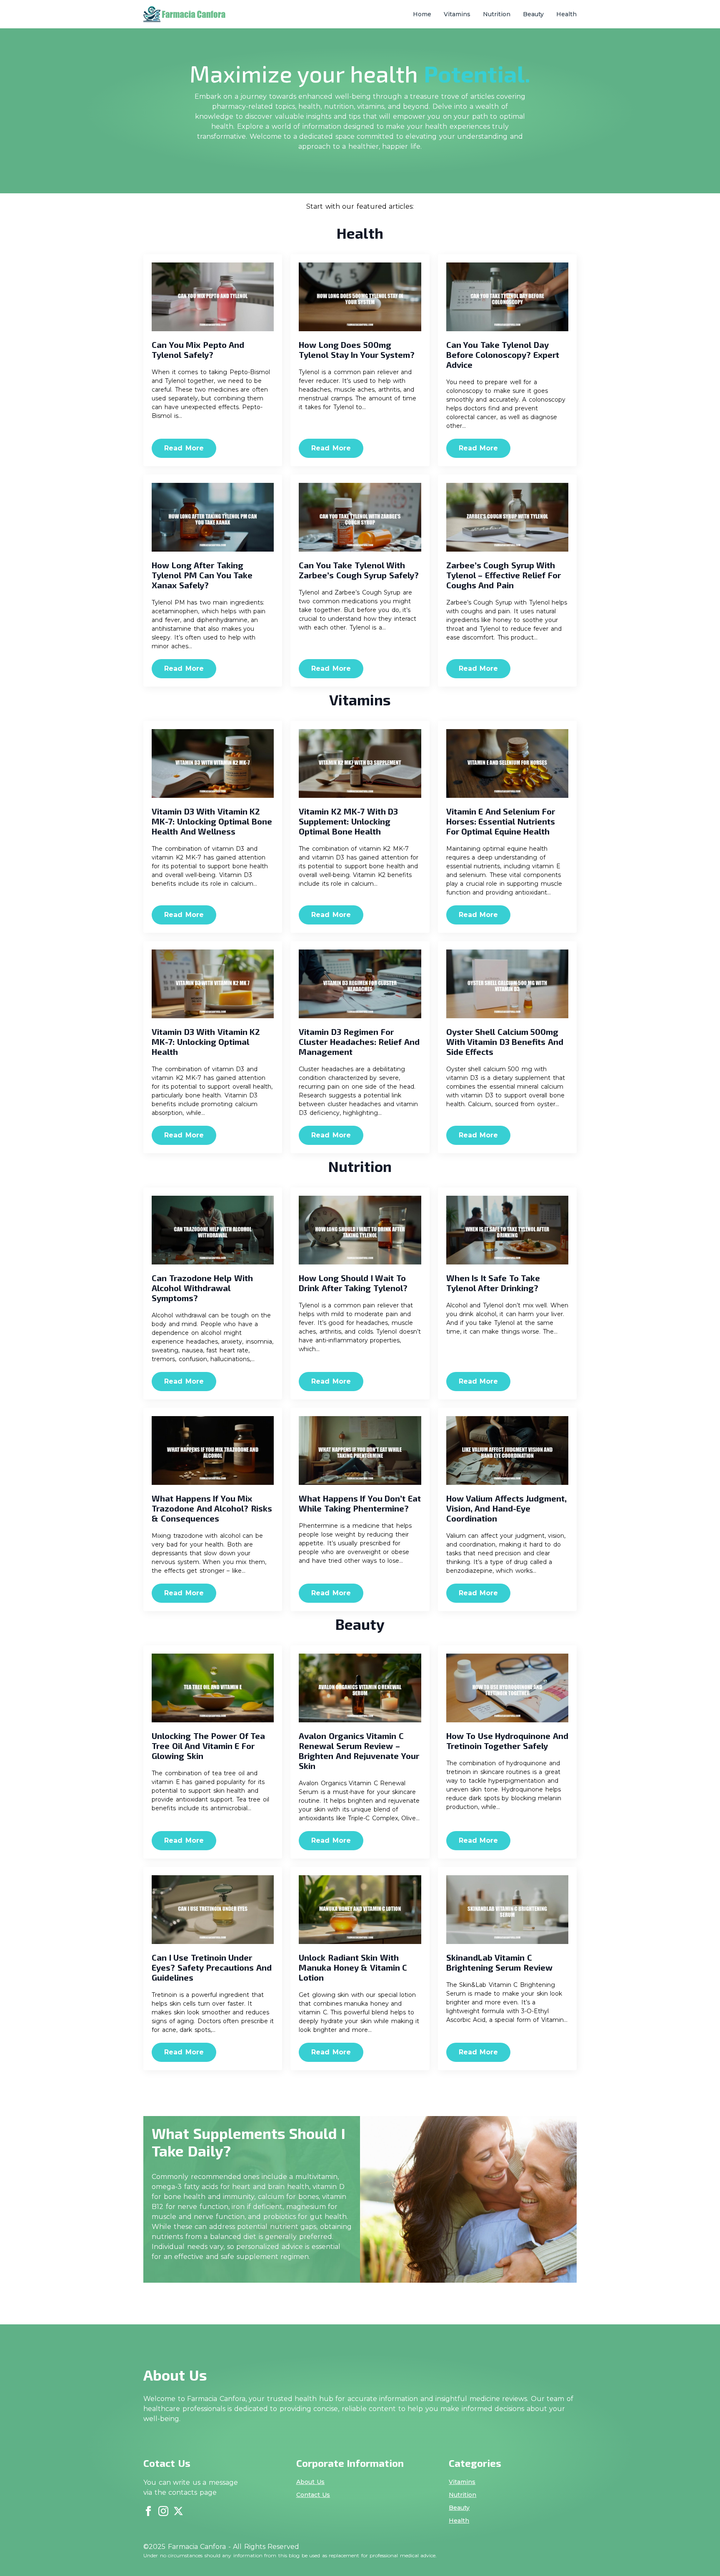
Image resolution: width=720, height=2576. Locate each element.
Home (422, 14)
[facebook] (148, 2511)
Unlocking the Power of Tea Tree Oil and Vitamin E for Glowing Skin (208, 1746)
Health (566, 14)
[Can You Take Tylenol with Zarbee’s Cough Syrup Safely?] (360, 517)
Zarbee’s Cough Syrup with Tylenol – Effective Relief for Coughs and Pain (504, 575)
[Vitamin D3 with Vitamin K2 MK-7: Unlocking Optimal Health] (213, 984)
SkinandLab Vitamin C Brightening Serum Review (499, 1962)
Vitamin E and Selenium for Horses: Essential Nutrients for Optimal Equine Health (501, 821)
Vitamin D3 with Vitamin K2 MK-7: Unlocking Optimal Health (206, 1042)
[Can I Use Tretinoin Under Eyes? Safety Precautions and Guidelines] (213, 1910)
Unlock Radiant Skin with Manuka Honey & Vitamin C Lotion (353, 1967)
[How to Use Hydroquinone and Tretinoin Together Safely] (507, 1688)
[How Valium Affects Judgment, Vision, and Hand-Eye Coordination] (507, 1450)
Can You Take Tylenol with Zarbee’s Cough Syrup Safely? (359, 570)
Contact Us (313, 2495)
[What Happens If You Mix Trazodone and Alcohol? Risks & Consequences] (213, 1450)
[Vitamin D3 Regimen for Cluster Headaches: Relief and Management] (360, 984)
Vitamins (457, 14)
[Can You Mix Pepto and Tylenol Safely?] (213, 297)
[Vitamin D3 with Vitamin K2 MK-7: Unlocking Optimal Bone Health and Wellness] (213, 763)
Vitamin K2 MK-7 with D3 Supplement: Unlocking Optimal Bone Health (348, 821)
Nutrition (497, 14)
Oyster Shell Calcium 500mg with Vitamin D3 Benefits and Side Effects (505, 1042)
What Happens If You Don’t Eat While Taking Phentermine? (360, 1503)
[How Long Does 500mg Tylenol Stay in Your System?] (360, 297)
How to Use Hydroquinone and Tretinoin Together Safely (507, 1741)
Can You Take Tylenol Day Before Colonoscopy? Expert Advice (503, 355)
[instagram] (163, 2511)
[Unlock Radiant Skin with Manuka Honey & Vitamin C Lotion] (360, 1910)
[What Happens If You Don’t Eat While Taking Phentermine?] (360, 1450)
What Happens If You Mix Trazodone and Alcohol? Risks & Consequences (212, 1508)
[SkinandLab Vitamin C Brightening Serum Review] (507, 1910)
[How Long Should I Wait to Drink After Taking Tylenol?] (360, 1230)
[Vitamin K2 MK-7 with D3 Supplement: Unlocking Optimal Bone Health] (360, 763)
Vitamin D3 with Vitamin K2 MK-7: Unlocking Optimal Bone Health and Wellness (212, 821)
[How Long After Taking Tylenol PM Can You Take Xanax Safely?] (213, 517)
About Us (311, 2482)
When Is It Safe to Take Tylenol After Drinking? (493, 1283)
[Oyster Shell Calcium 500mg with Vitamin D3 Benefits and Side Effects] (507, 984)
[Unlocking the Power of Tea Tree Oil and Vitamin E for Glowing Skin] (213, 1688)
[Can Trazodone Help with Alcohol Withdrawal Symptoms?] (213, 1230)
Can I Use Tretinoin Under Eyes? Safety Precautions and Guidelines (212, 1967)
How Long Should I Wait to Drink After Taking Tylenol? (353, 1283)
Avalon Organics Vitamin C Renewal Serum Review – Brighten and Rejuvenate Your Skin (359, 1751)
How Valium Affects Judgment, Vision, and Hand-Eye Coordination (507, 1508)
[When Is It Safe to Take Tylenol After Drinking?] (507, 1230)
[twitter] (178, 2511)
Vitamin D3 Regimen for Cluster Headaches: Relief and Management (359, 1042)
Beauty (533, 14)
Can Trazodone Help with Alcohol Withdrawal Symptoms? (202, 1288)
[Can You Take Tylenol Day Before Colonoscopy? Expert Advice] (507, 297)
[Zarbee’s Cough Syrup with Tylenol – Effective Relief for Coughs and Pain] (507, 517)
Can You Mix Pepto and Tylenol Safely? (198, 350)
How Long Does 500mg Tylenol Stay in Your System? (357, 350)
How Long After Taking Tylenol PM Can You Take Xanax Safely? (202, 575)
